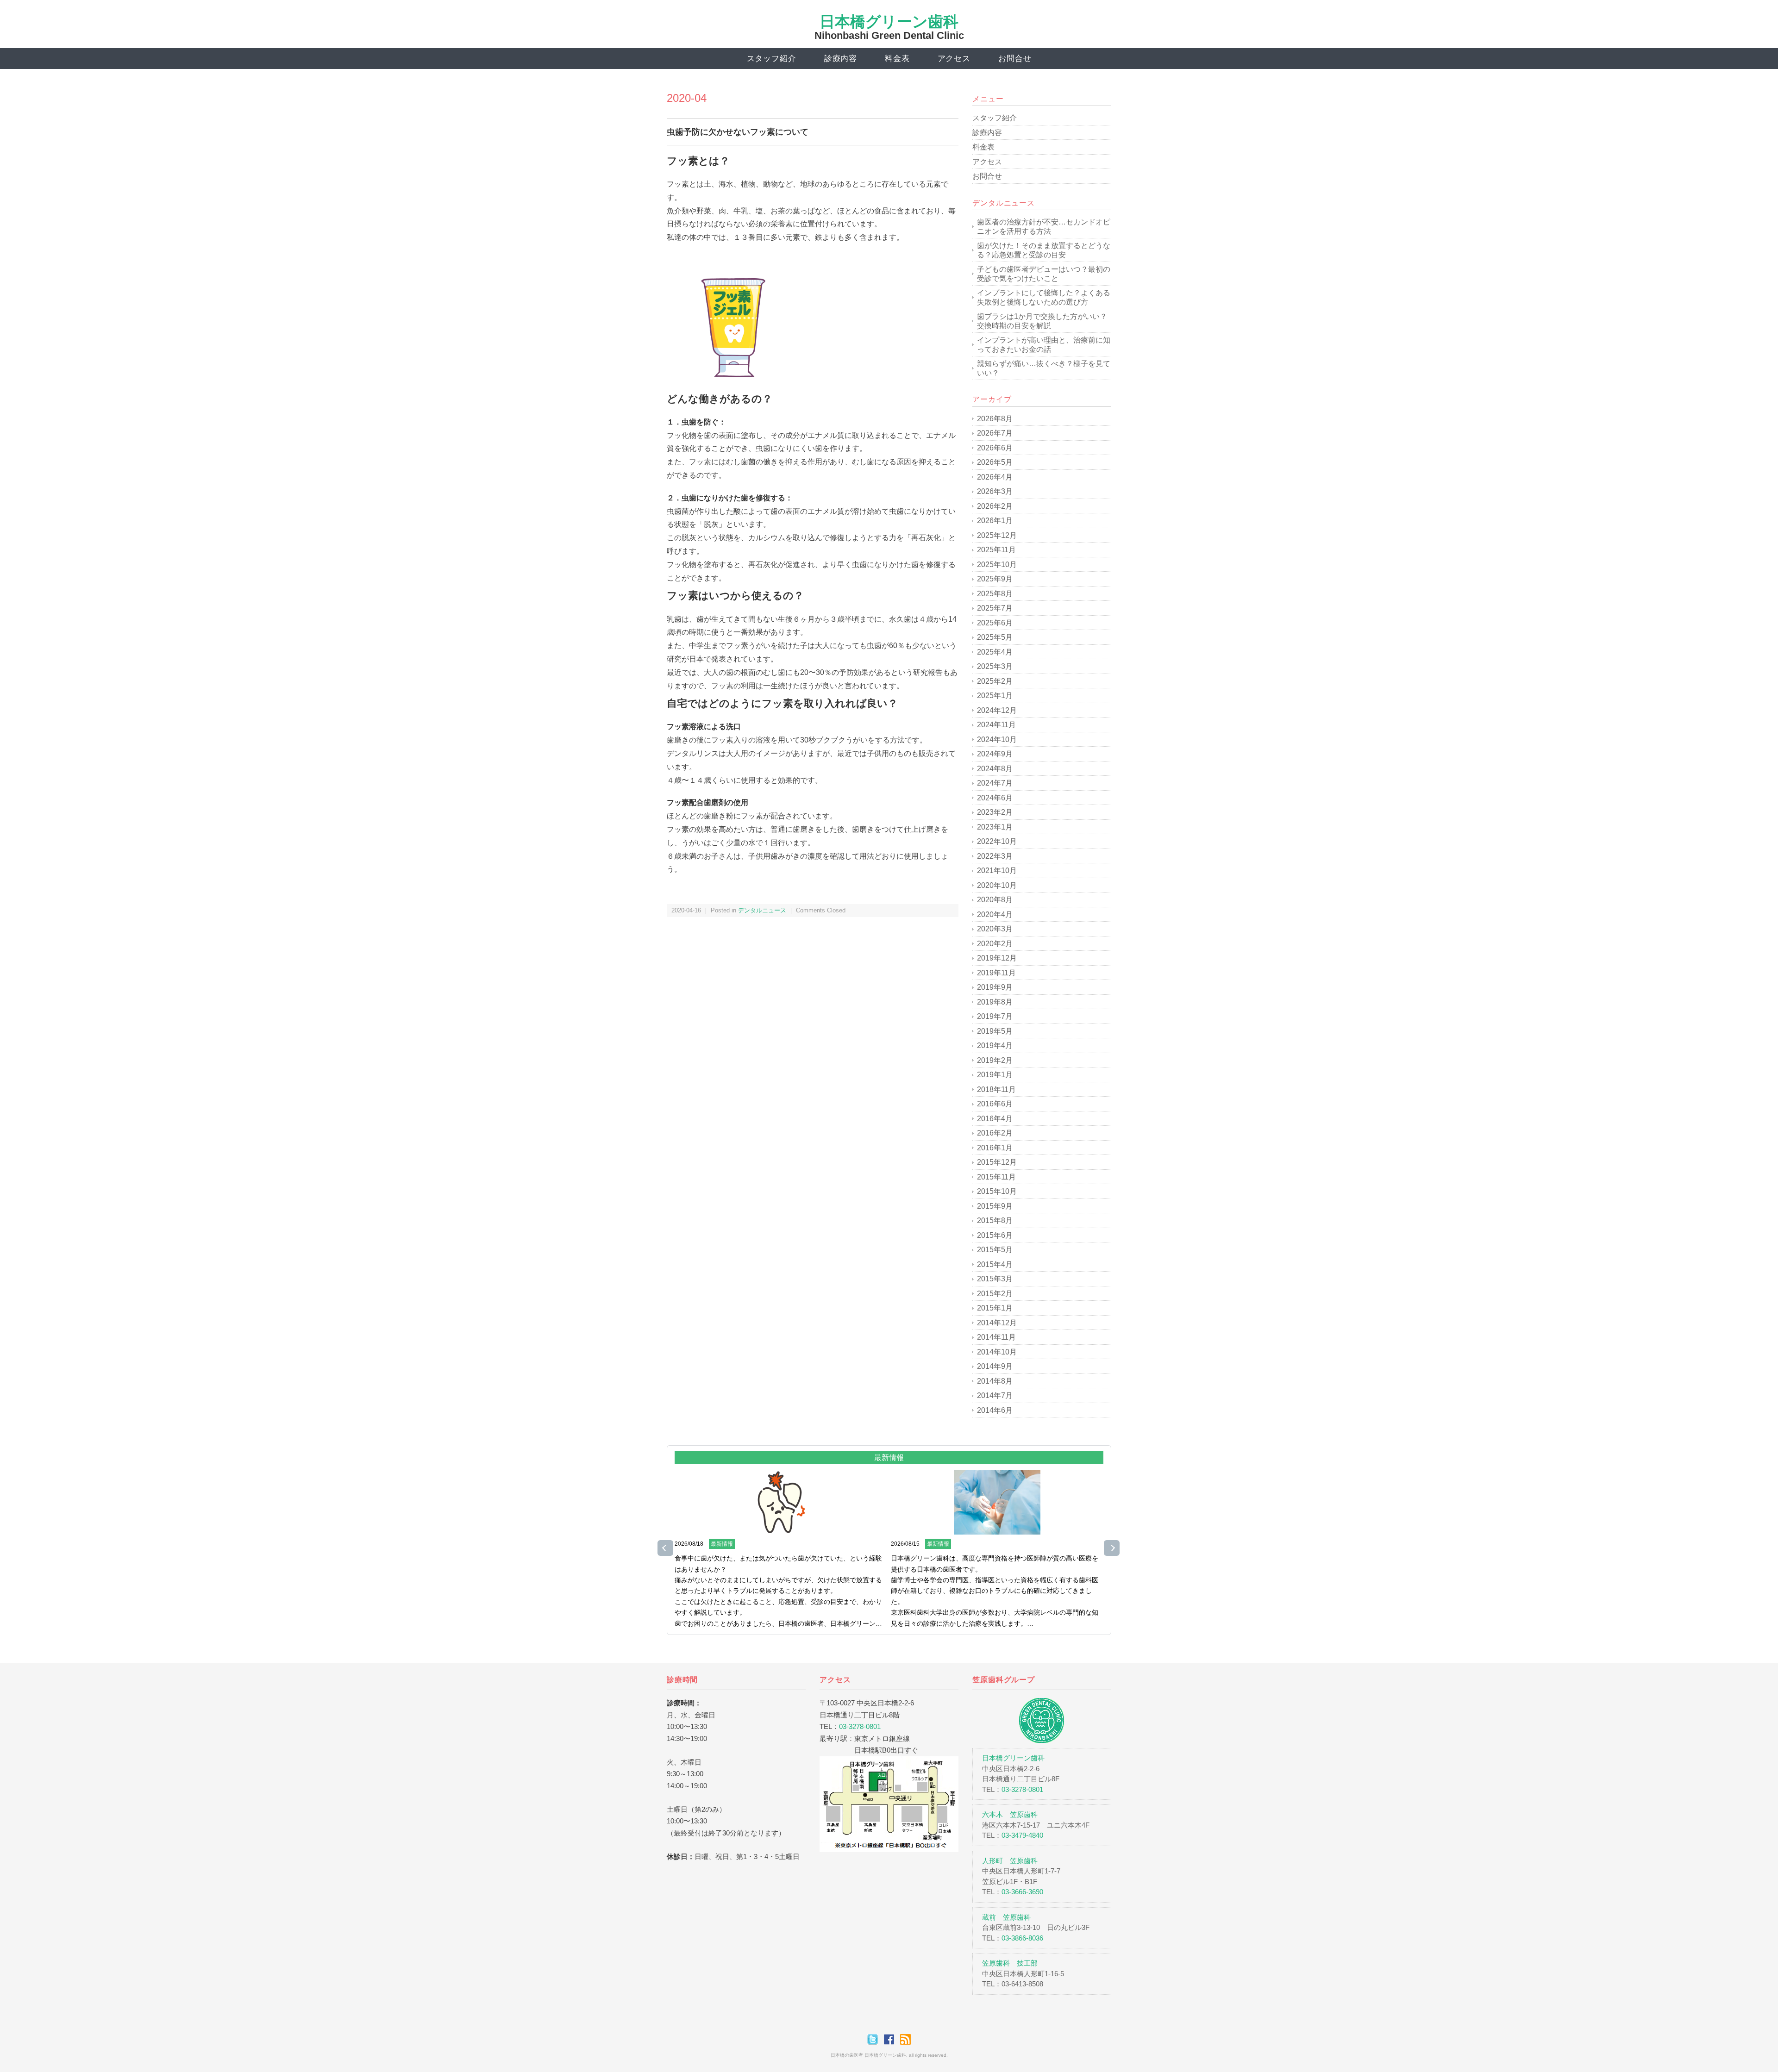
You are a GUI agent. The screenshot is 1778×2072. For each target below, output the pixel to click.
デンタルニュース (762, 910)
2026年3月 (995, 491)
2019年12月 (997, 958)
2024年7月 (995, 783)
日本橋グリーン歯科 (889, 22)
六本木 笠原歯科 (1010, 1814)
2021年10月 (997, 871)
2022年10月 (997, 841)
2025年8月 (995, 594)
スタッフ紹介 (772, 59)
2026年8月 (995, 419)
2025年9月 (995, 579)
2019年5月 (995, 1031)
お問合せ (1015, 59)
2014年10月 (997, 1352)
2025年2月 (995, 681)
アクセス (954, 59)
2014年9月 (995, 1366)
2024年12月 (997, 710)
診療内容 (841, 59)
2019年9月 (995, 987)
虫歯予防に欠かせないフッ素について (738, 132)
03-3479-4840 (1022, 1835)
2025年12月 (997, 535)
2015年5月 (995, 1250)
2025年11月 (996, 550)
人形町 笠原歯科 (1010, 1861)
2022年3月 (995, 856)
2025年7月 (995, 608)
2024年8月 (995, 769)
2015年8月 (995, 1220)
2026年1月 (995, 521)
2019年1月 (995, 1075)
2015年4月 (995, 1264)
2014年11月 (996, 1337)
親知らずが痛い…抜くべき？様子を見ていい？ (1044, 368)
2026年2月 (995, 506)
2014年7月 (995, 1395)
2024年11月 (996, 725)
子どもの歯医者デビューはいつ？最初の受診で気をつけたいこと (1044, 274)
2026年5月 (995, 462)
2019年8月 (995, 1002)
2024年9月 (995, 754)
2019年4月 (995, 1045)
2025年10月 (997, 565)
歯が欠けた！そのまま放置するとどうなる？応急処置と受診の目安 (1044, 250)
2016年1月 (995, 1148)
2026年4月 (995, 477)
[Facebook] (891, 2039)
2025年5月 (995, 637)
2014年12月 (997, 1323)
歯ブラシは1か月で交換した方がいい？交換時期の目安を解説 (1042, 321)
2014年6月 (995, 1410)
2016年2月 (995, 1133)
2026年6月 (995, 448)
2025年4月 (995, 652)
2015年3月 (995, 1279)
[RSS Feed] (905, 2039)
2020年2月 (995, 944)
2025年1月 (995, 696)
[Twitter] (875, 2039)
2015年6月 (995, 1235)
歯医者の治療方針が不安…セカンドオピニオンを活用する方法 (1044, 227)
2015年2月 (995, 1294)
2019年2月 (995, 1060)
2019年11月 (996, 973)
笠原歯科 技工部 (1010, 1963)
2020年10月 (997, 885)
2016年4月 (995, 1119)
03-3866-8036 (1022, 1938)
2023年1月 (995, 827)
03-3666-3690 (1022, 1892)
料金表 (897, 59)
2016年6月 (995, 1104)
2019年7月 (995, 1016)
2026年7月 (995, 433)
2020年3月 (995, 929)
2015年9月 (995, 1206)
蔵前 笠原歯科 (1006, 1917)
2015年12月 (997, 1162)
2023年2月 (995, 812)
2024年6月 (995, 798)
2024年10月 (997, 740)
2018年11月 (996, 1089)
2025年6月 (995, 623)
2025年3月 (995, 666)
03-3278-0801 (860, 1726)
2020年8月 (995, 900)
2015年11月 (996, 1177)
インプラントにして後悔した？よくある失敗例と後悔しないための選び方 (1044, 297)
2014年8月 (995, 1381)
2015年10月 (997, 1191)
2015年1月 (995, 1308)
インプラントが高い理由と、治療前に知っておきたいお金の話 (1044, 345)
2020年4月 (995, 914)
